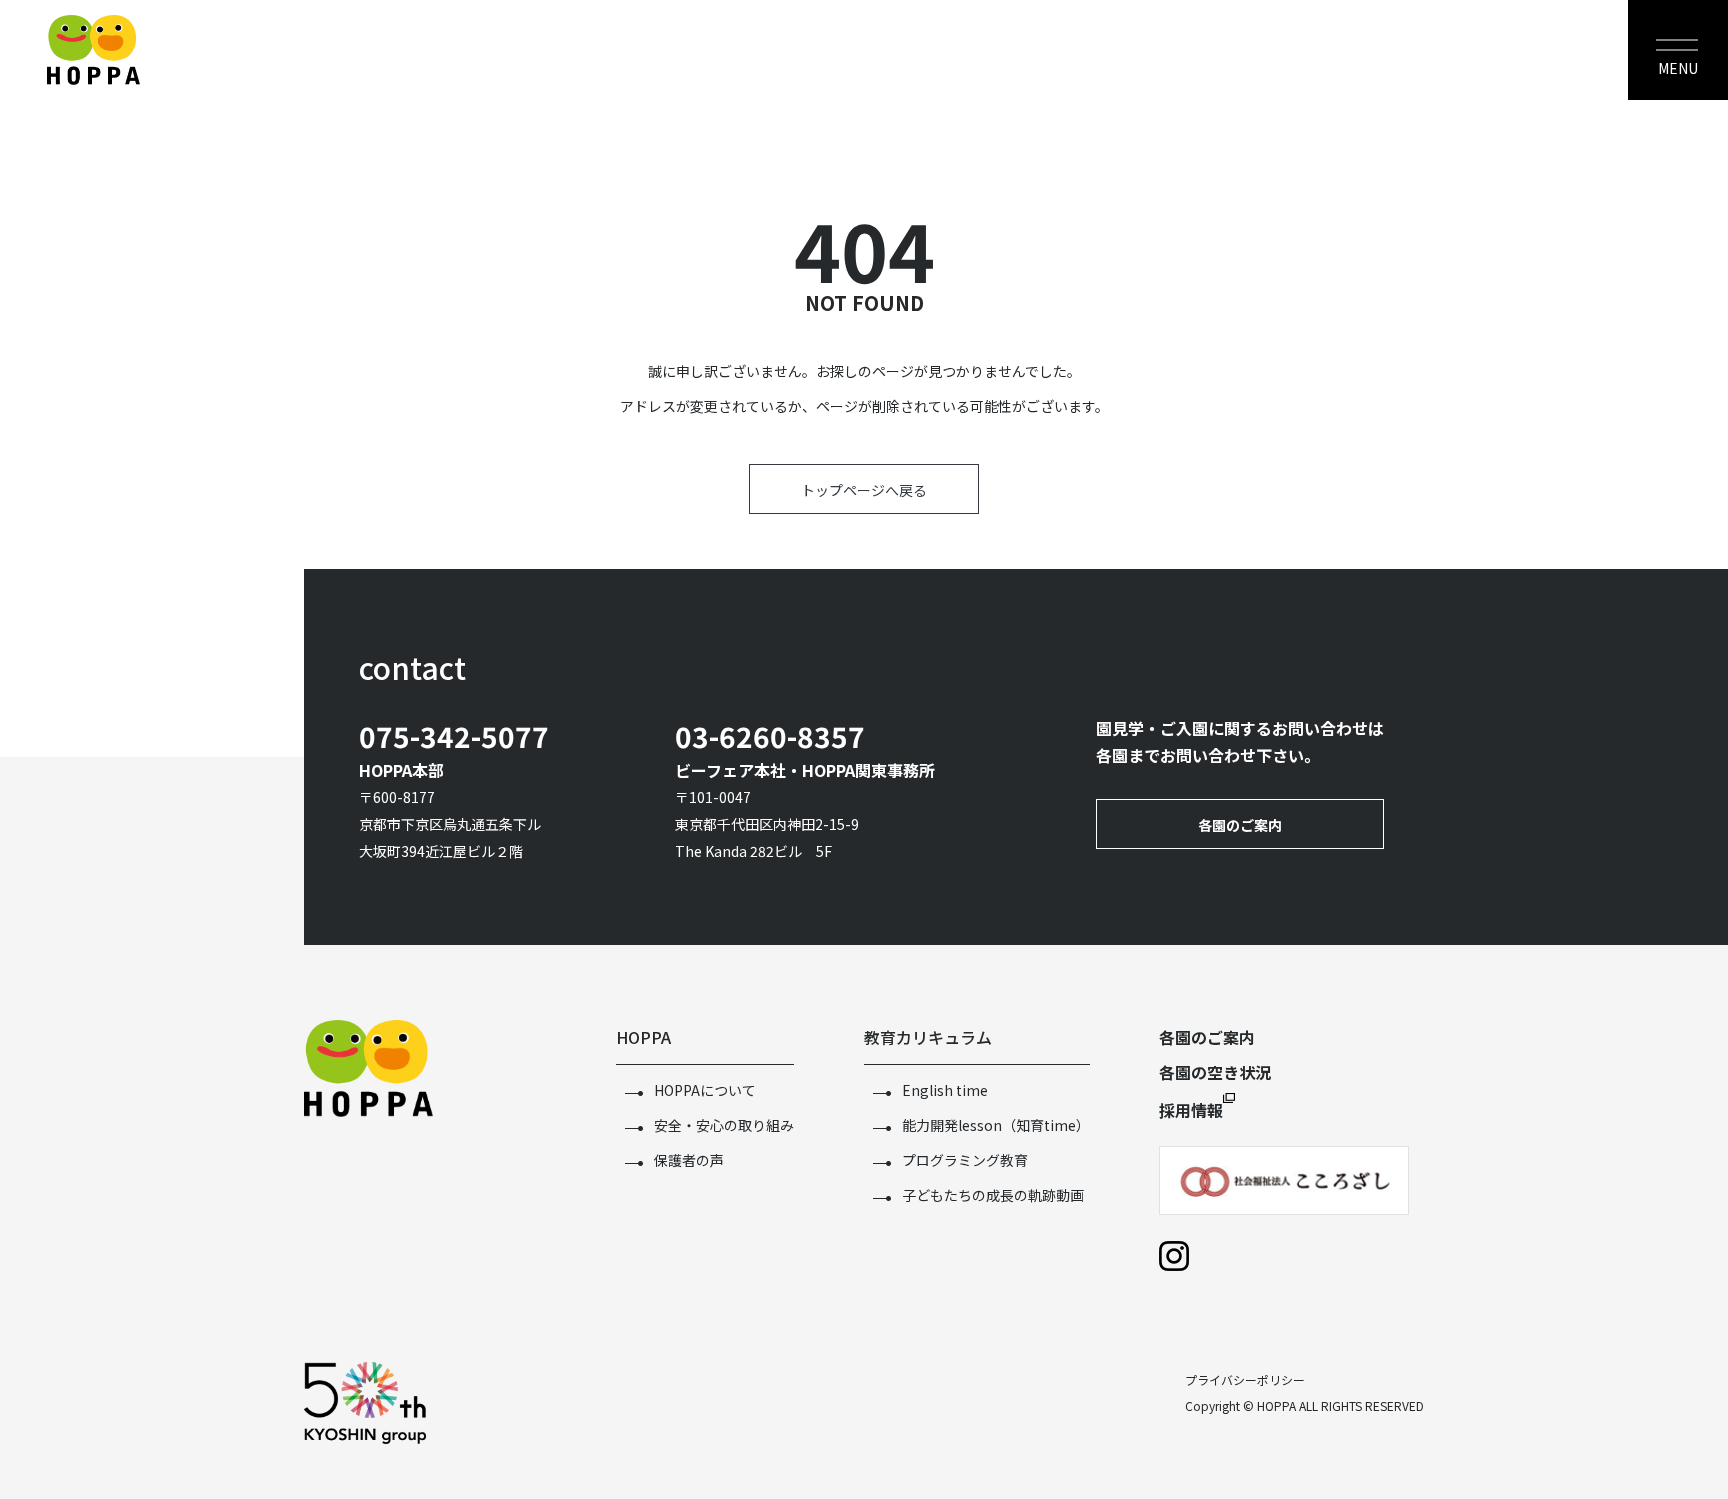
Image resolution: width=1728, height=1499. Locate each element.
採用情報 (1191, 1110)
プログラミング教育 (965, 1160)
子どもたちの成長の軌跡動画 (993, 1195)
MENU (1678, 68)
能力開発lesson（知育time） (996, 1125)
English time (945, 1090)
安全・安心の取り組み (724, 1125)
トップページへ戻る (864, 490)
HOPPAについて (705, 1090)
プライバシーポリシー (1245, 1379)
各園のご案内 (1240, 825)
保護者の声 (689, 1160)
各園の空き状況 (1215, 1072)
